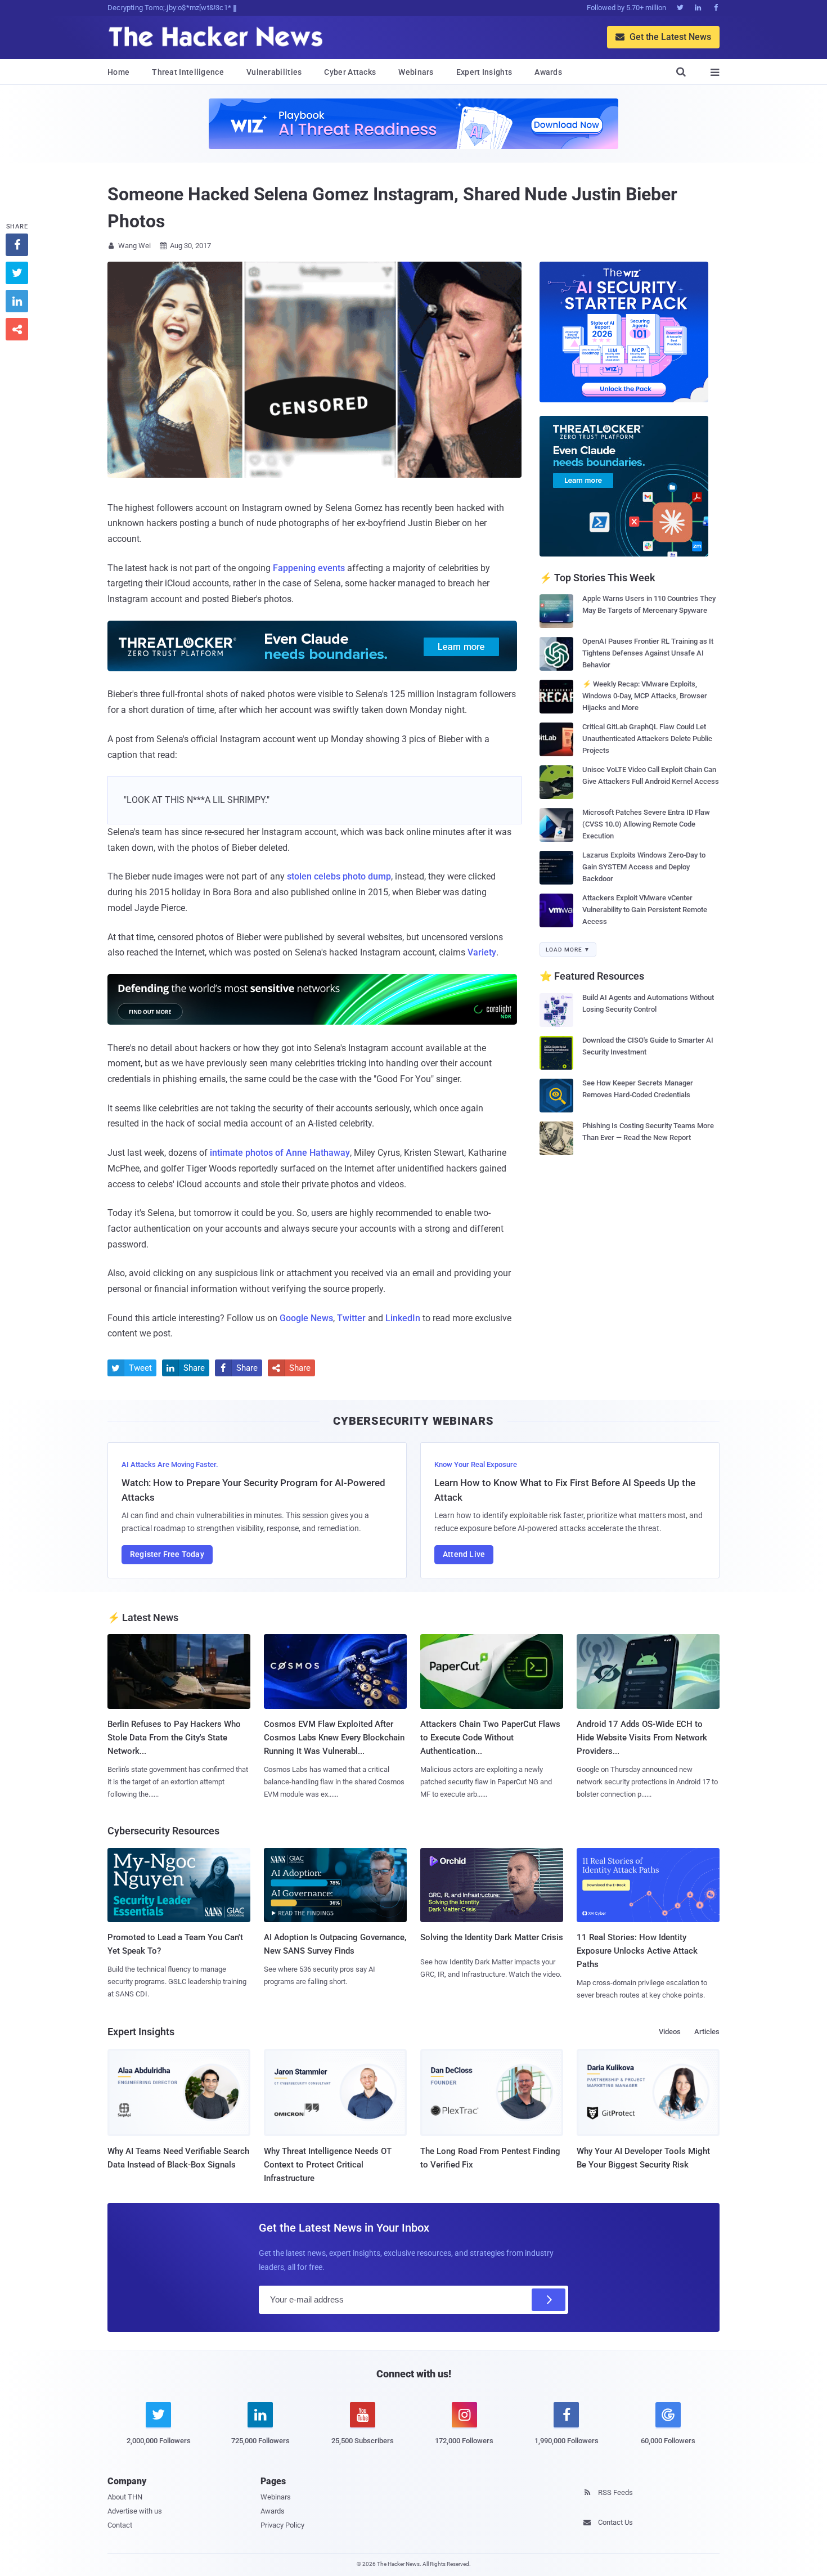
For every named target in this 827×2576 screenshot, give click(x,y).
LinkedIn (403, 1318)
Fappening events (309, 568)
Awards (548, 72)
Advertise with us (135, 2511)
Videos (670, 2032)
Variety (482, 952)
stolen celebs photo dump (339, 876)
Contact (120, 2525)
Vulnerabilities (274, 72)
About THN (125, 2497)
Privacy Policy (282, 2525)
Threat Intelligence (188, 72)
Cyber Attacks (350, 72)
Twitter (351, 1318)
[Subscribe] (549, 2300)
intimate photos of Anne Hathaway (280, 1153)
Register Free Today (167, 1554)
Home (118, 72)
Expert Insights (484, 72)
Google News (306, 1318)
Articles (707, 2032)
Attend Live (464, 1554)
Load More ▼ (568, 950)
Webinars (416, 72)
